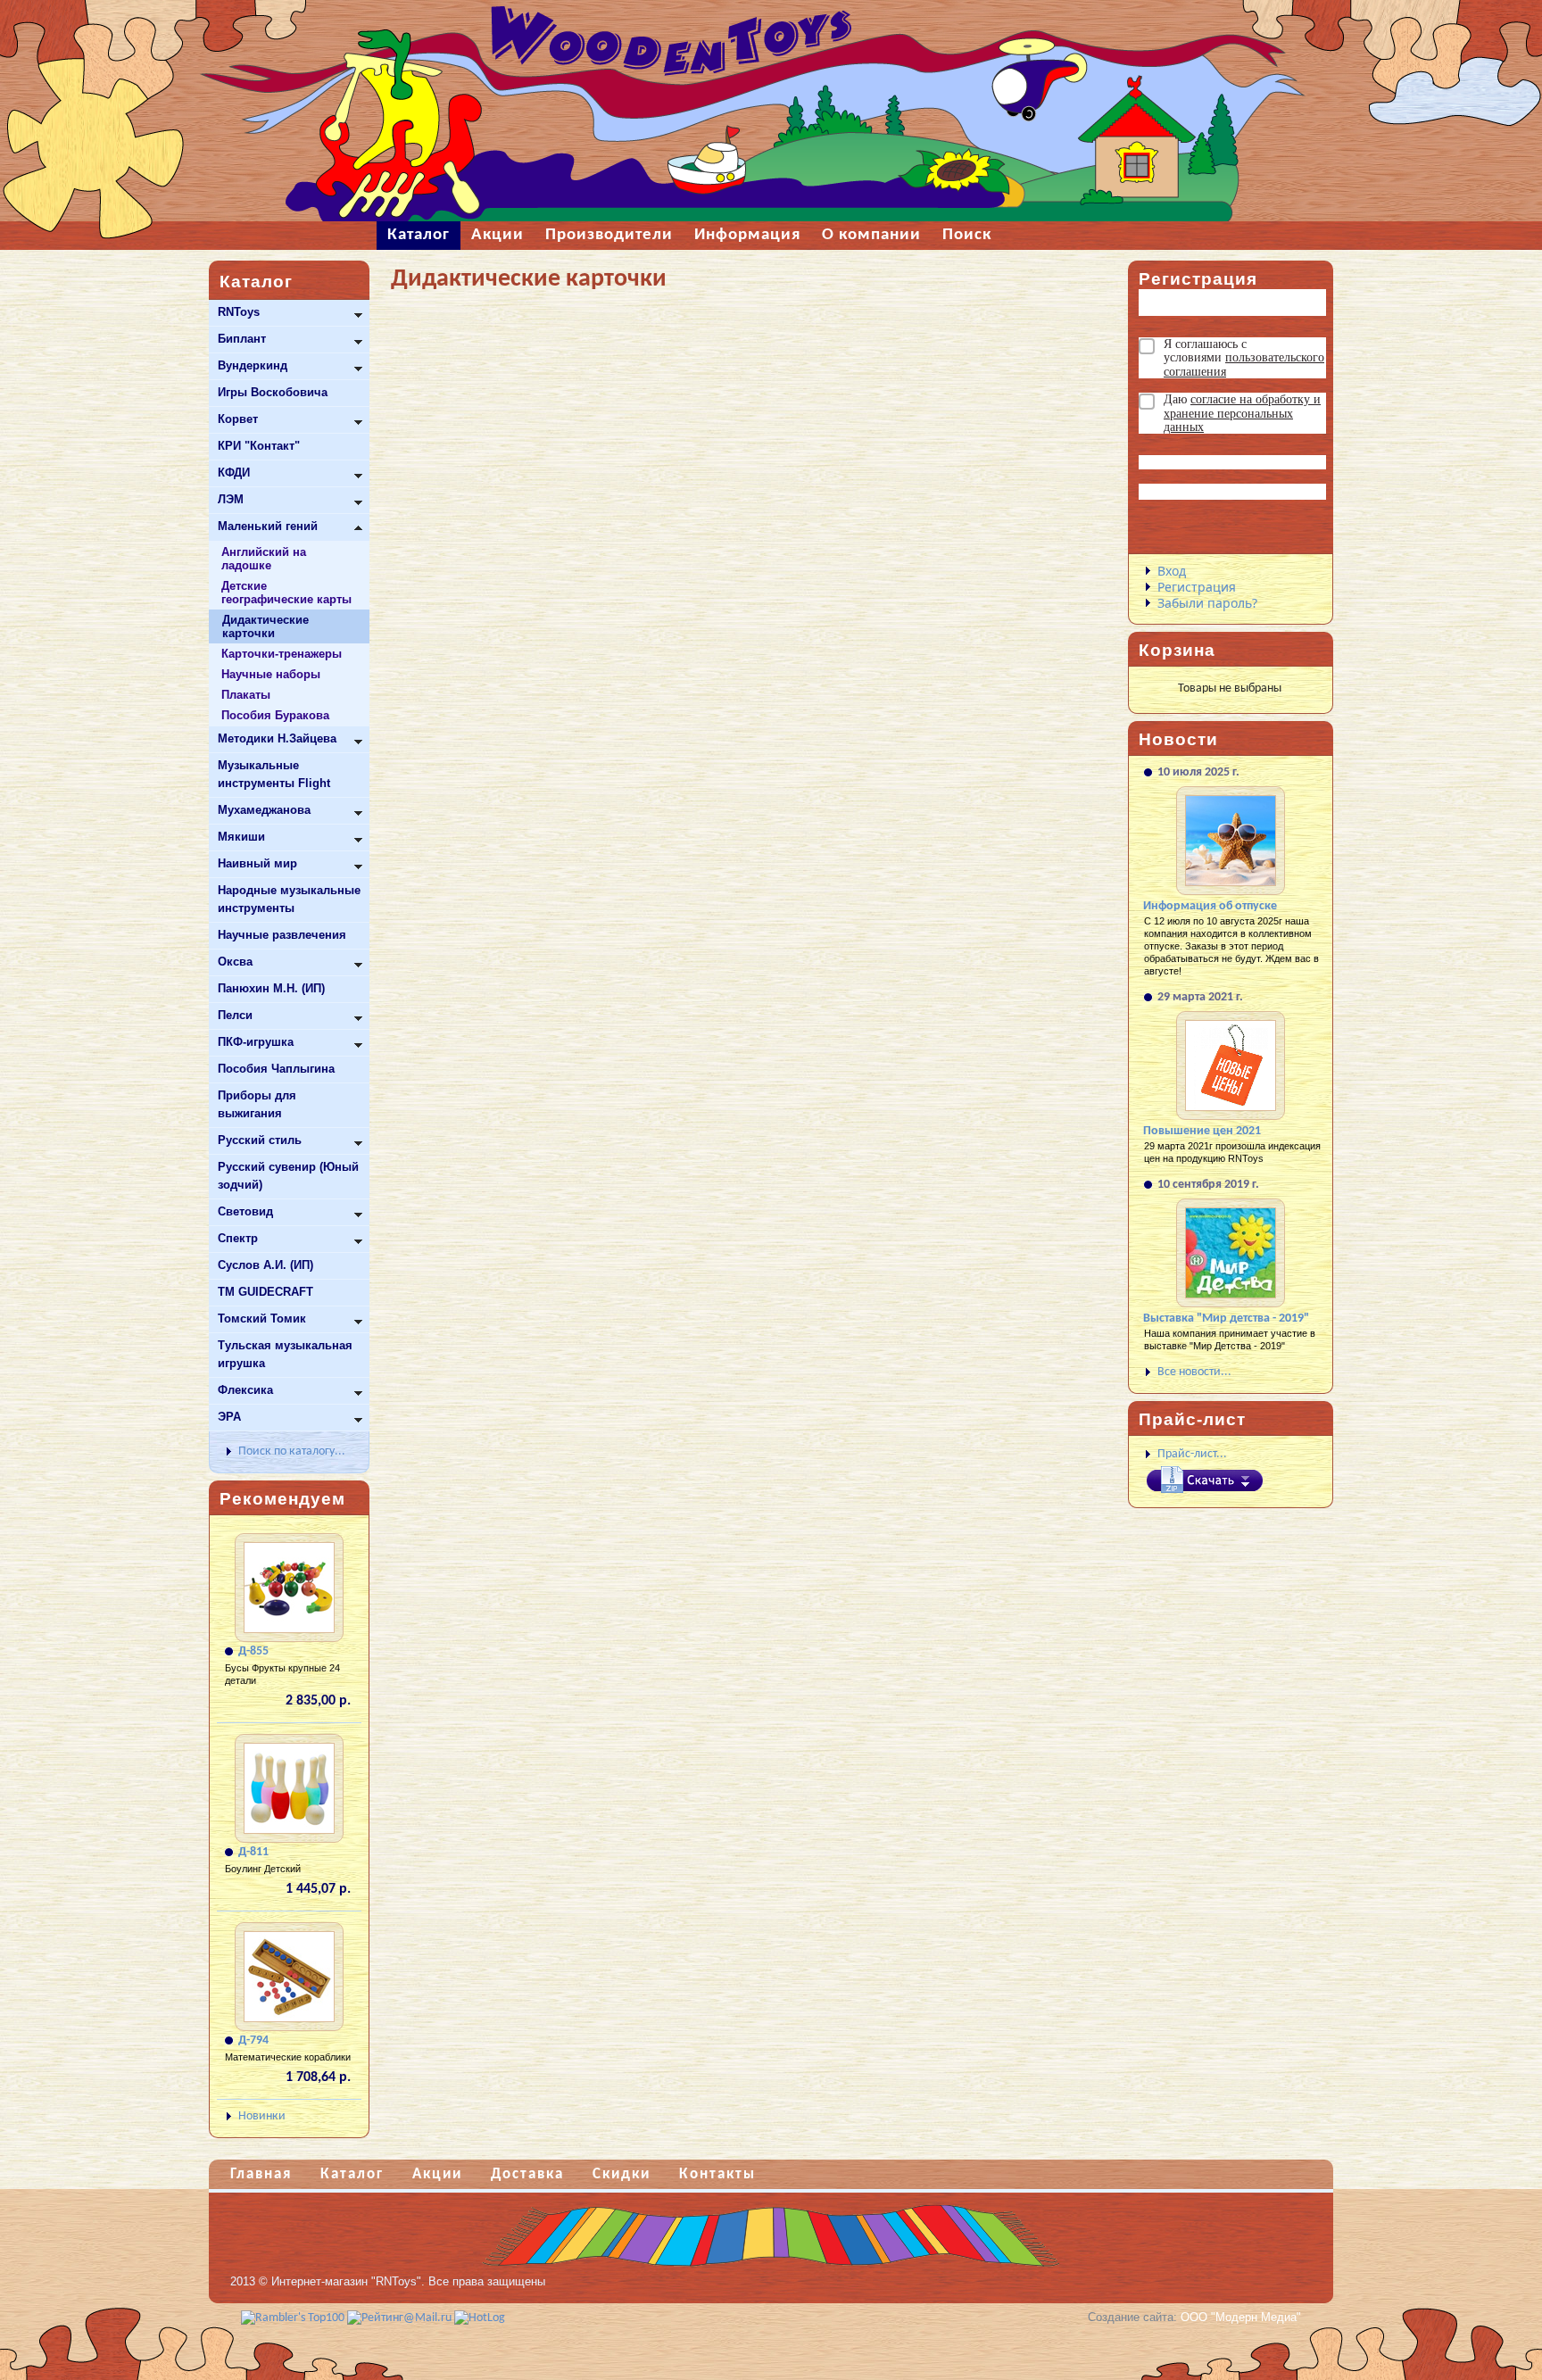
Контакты (717, 2174)
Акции (437, 2174)
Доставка (527, 2174)
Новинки (262, 2116)
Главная (261, 2174)
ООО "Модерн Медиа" (1241, 2317)
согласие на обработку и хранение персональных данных (1242, 413)
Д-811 (253, 1852)
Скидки (622, 2174)
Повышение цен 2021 (1202, 1131)
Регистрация (1197, 587)
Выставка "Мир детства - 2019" (1226, 1319)
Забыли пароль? (1207, 603)
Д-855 (253, 1651)
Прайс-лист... (1192, 1454)
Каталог (352, 2174)
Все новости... (1194, 1372)
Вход (1172, 571)
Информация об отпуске (1210, 906)
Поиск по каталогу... (292, 1451)
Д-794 (253, 2040)
